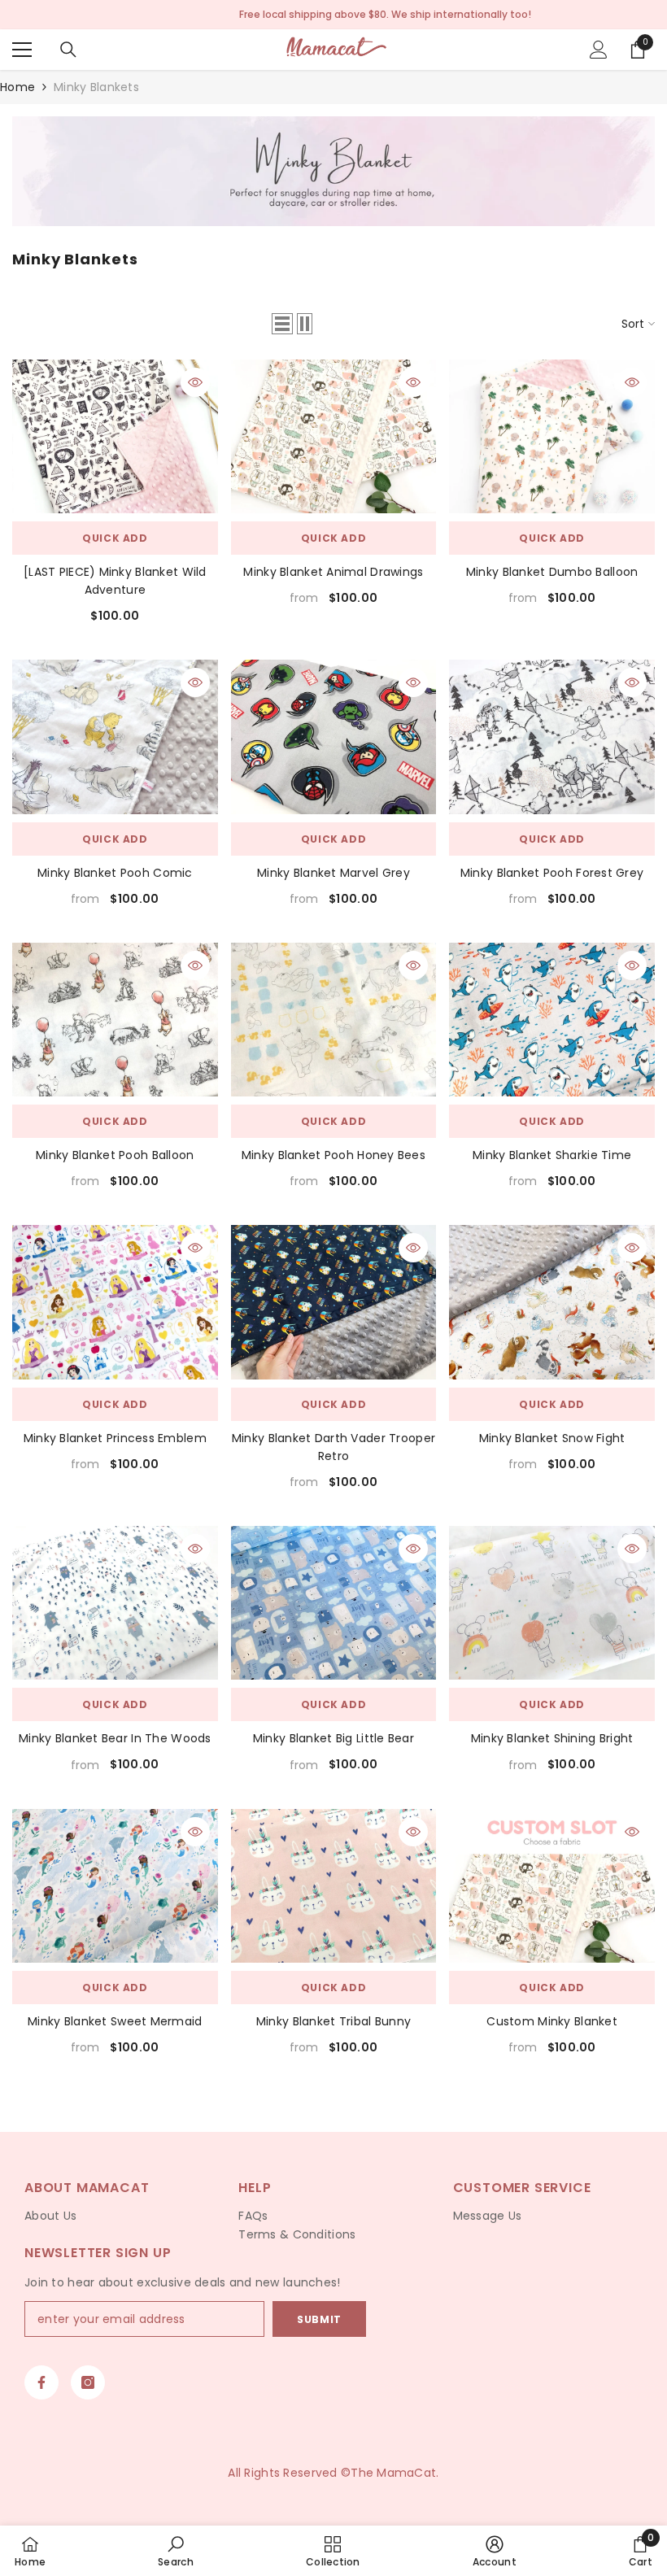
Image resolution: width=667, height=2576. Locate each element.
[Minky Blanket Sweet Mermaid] (115, 1886)
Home (17, 87)
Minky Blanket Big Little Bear (333, 1738)
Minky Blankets (96, 87)
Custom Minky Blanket (552, 2021)
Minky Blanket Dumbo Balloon (552, 572)
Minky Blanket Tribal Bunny (333, 2021)
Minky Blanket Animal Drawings (333, 572)
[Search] (68, 50)
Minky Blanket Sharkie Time (552, 1155)
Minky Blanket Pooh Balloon (115, 1155)
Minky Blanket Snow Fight (552, 1438)
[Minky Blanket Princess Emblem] (115, 1302)
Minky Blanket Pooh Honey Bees (333, 1155)
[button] (282, 324)
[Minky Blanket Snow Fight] (552, 1302)
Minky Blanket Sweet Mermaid (115, 2021)
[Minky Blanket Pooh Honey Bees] (334, 1020)
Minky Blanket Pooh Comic (115, 873)
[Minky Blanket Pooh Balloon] (115, 1020)
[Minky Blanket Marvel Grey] (334, 737)
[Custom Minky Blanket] (552, 1886)
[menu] (22, 50)
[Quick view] (195, 382)
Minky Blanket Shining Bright (552, 1738)
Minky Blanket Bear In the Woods (115, 1738)
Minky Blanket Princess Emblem (115, 1438)
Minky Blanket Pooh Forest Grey (552, 873)
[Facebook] (41, 2382)
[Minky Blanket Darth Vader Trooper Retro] (334, 1302)
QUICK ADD (115, 538)
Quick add (333, 538)
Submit (319, 2319)
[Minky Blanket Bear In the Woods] (115, 1603)
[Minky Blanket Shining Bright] (552, 1603)
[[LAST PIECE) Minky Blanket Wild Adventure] (115, 436)
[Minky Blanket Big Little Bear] (334, 1603)
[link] (333, 171)
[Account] (599, 50)
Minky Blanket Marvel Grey (333, 873)
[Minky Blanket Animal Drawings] (334, 436)
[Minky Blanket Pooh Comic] (115, 737)
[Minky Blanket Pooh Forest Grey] (552, 737)
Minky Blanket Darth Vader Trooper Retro (333, 1447)
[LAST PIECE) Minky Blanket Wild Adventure (115, 581)
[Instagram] (88, 2382)
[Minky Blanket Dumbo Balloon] (552, 436)
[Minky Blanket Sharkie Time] (552, 1020)
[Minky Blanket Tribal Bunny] (334, 1886)
